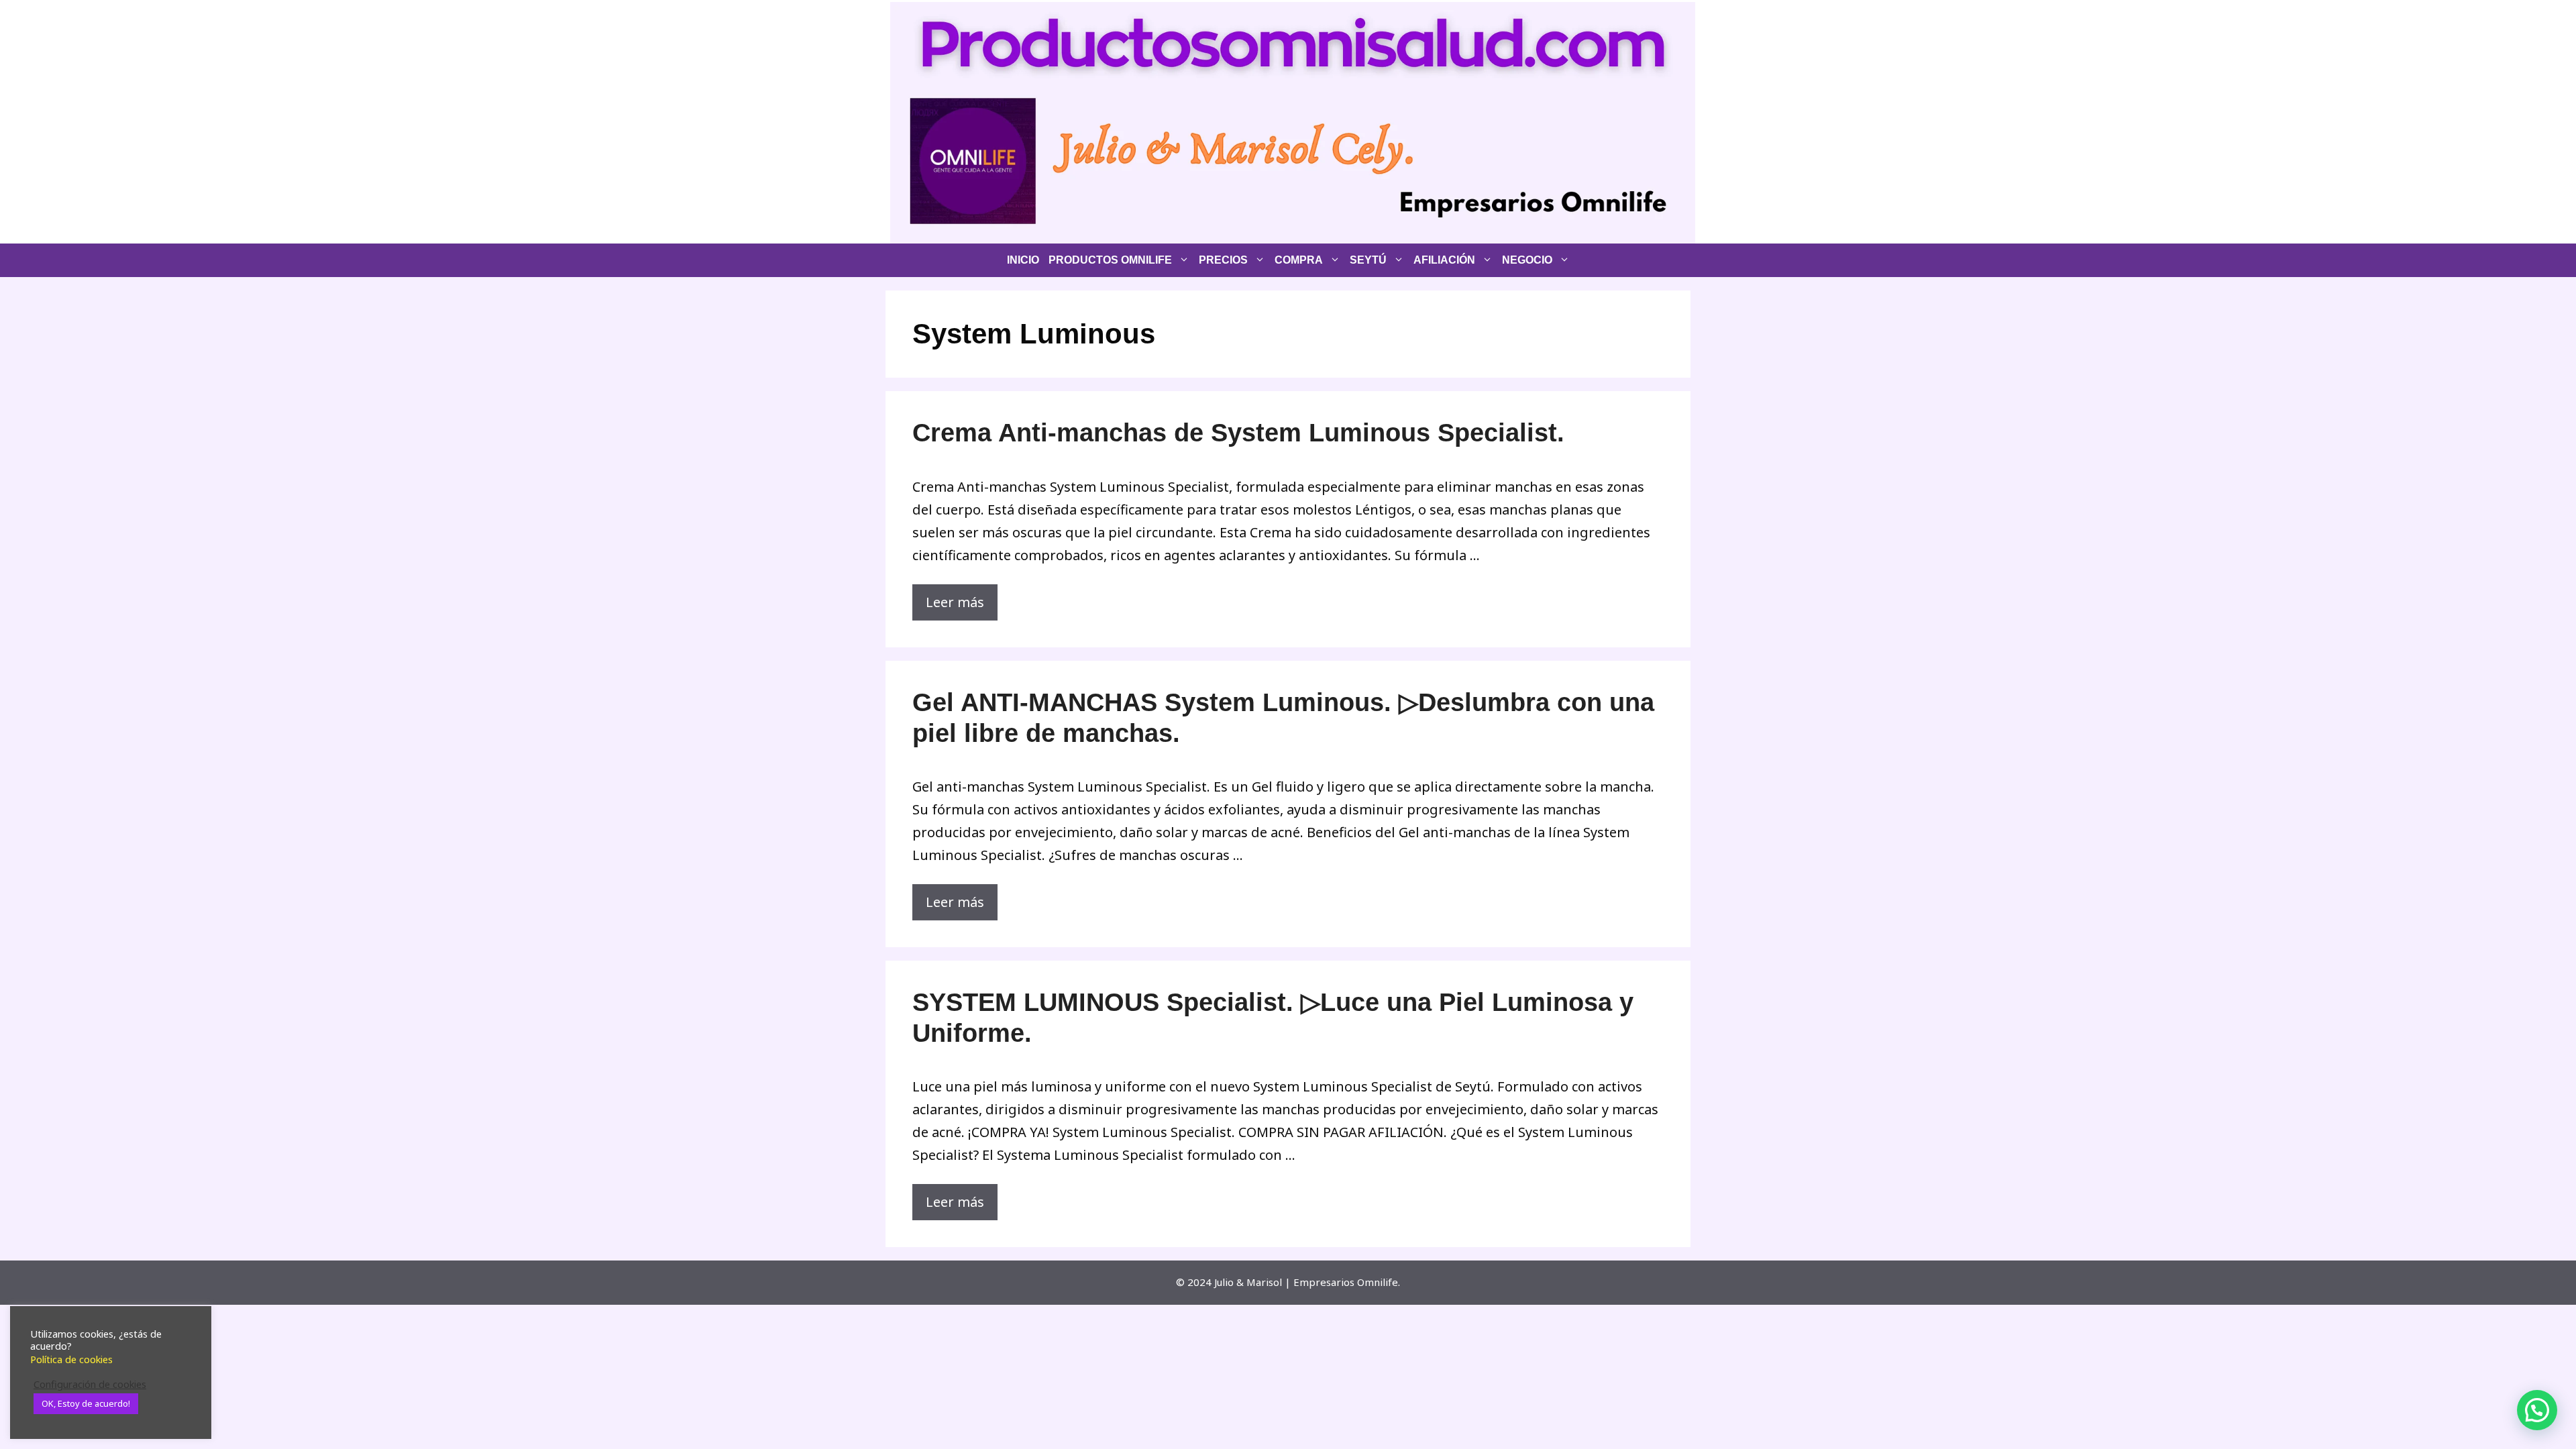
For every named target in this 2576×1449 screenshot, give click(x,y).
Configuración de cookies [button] (90, 1384)
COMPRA (1299, 260)
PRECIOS (1223, 260)
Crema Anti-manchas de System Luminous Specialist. (1238, 433)
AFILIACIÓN (1444, 260)
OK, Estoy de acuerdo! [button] (86, 1403)
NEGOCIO (1527, 260)
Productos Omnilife (1110, 260)
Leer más (955, 602)
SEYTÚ (1368, 260)
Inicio (1023, 260)
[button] (2537, 1410)
